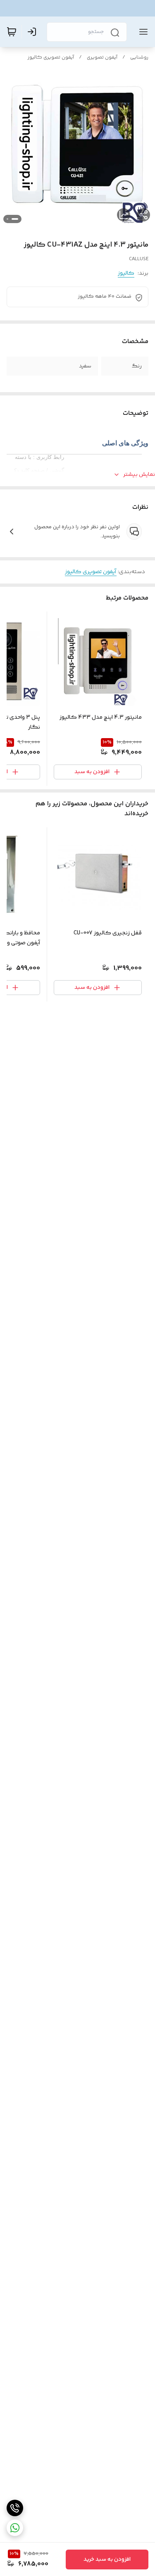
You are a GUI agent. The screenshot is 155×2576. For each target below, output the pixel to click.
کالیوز (126, 273)
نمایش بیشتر (139, 475)
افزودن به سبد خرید (107, 2560)
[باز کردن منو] (142, 32)
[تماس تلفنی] (15, 2508)
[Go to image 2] (7, 219)
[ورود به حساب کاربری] (33, 32)
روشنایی (139, 58)
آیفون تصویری (102, 58)
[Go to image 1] (15, 219)
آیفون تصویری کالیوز (51, 58)
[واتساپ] (15, 2528)
